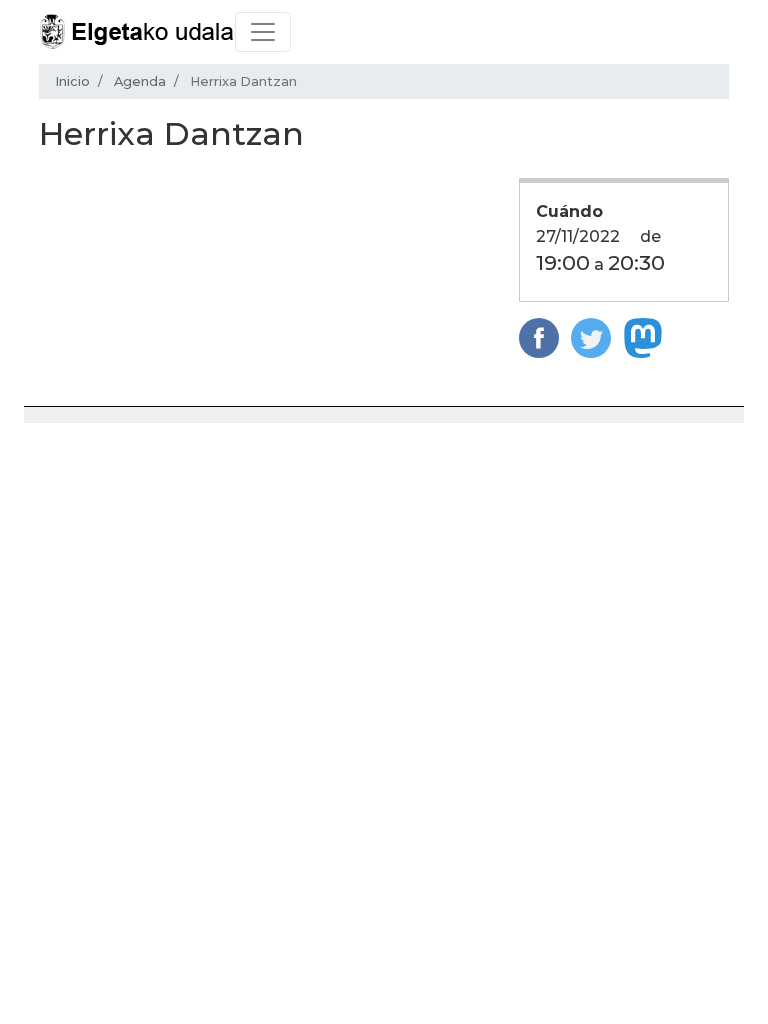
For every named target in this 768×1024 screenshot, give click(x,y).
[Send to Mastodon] (643, 337)
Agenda (140, 81)
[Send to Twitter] (591, 337)
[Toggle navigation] (263, 32)
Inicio (72, 81)
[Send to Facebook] (539, 337)
